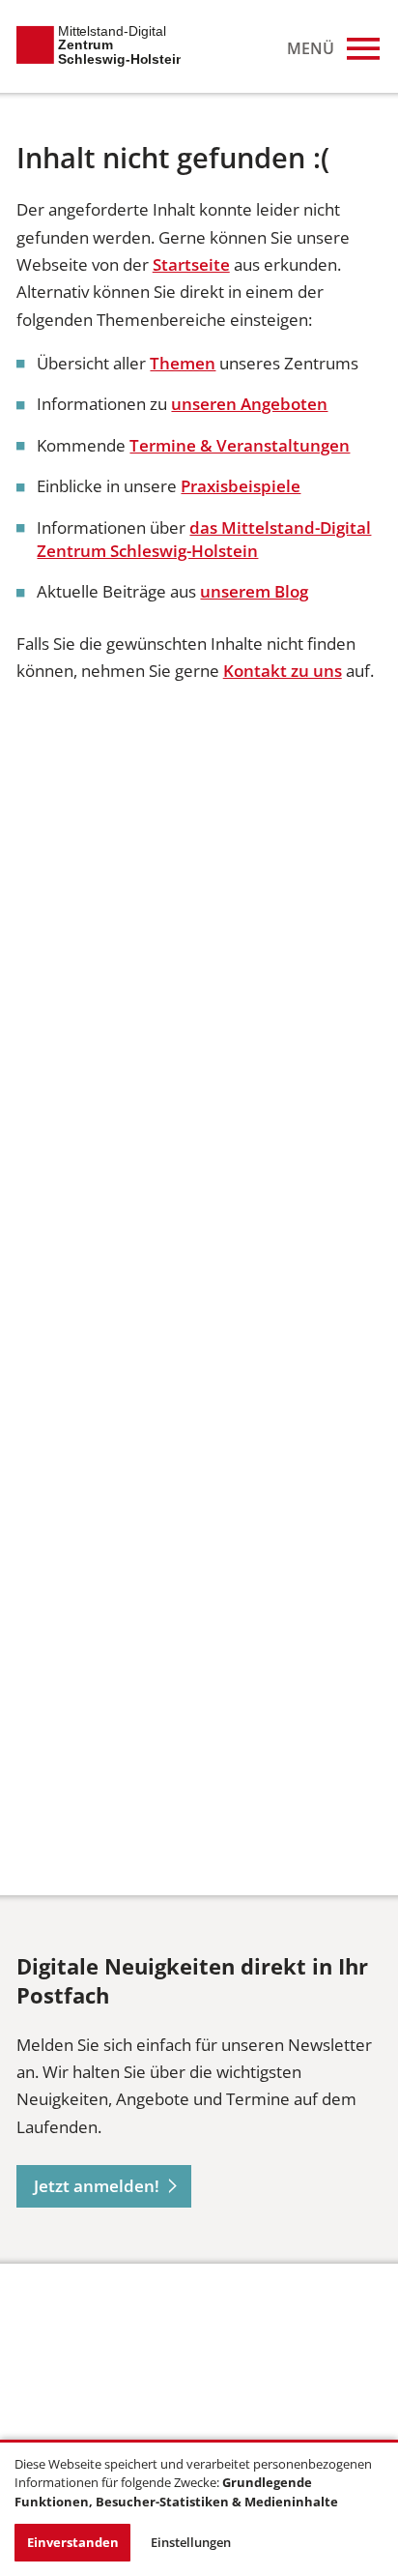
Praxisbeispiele (241, 486)
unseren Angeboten (249, 404)
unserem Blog (254, 591)
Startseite (191, 264)
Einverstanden (73, 2542)
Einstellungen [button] (191, 2542)
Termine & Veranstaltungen (240, 445)
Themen (183, 363)
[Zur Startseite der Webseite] (99, 46)
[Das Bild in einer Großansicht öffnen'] (89, 2367)
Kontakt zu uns (283, 671)
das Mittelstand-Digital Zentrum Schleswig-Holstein (204, 539)
